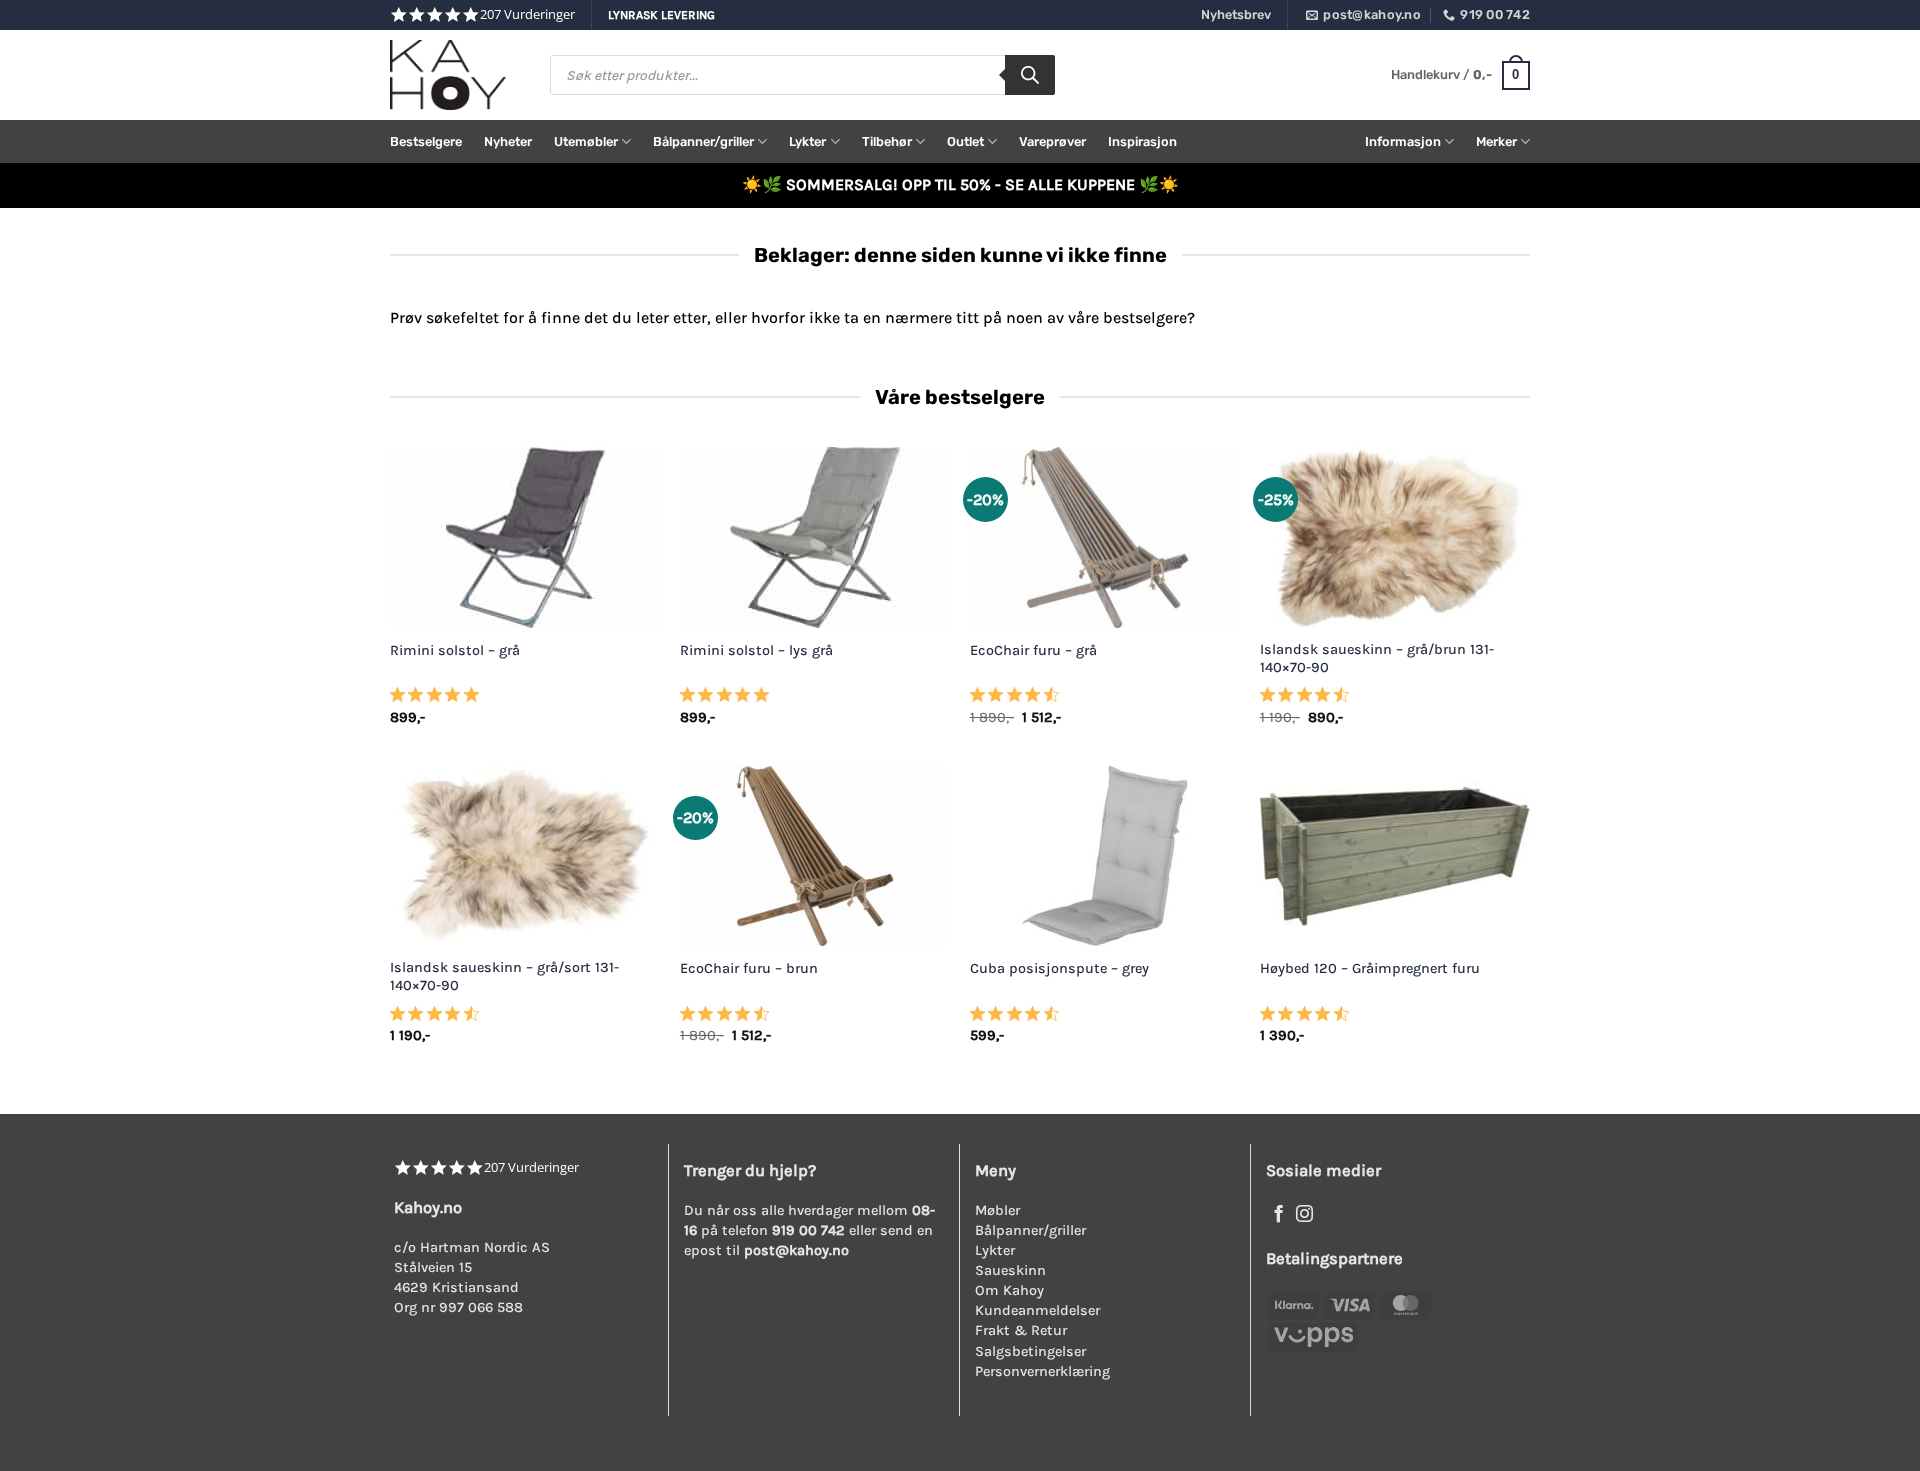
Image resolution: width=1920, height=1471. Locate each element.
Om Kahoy (1009, 1290)
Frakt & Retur (1021, 1330)
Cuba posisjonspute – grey (1059, 968)
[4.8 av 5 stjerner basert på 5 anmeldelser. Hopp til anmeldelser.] (438, 701)
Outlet (965, 141)
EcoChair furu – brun (749, 968)
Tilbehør (887, 141)
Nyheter (508, 141)
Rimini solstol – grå (455, 650)
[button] (1460, 76)
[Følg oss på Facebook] (1278, 1215)
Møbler (997, 1210)
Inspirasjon (1142, 141)
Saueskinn (1010, 1270)
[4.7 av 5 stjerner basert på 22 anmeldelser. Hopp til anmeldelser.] (1308, 701)
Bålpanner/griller (703, 141)
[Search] (1030, 75)
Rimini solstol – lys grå (756, 650)
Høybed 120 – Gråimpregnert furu (1370, 968)
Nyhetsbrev (1236, 14)
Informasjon (1403, 141)
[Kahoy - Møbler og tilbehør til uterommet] (455, 75)
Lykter (807, 141)
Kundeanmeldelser (1037, 1310)
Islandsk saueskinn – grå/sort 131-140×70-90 (504, 977)
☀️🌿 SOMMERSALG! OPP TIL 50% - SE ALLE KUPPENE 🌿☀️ (960, 184)
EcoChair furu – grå (1033, 650)
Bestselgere (426, 141)
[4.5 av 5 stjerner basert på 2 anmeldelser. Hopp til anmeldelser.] (1018, 1019)
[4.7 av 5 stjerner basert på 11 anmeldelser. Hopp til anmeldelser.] (1018, 701)
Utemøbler (586, 141)
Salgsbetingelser (1030, 1351)
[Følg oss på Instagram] (1304, 1215)
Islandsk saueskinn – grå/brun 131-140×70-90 (1377, 659)
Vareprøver (1052, 141)
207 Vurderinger (527, 14)
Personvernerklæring (1042, 1371)
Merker (1496, 141)
